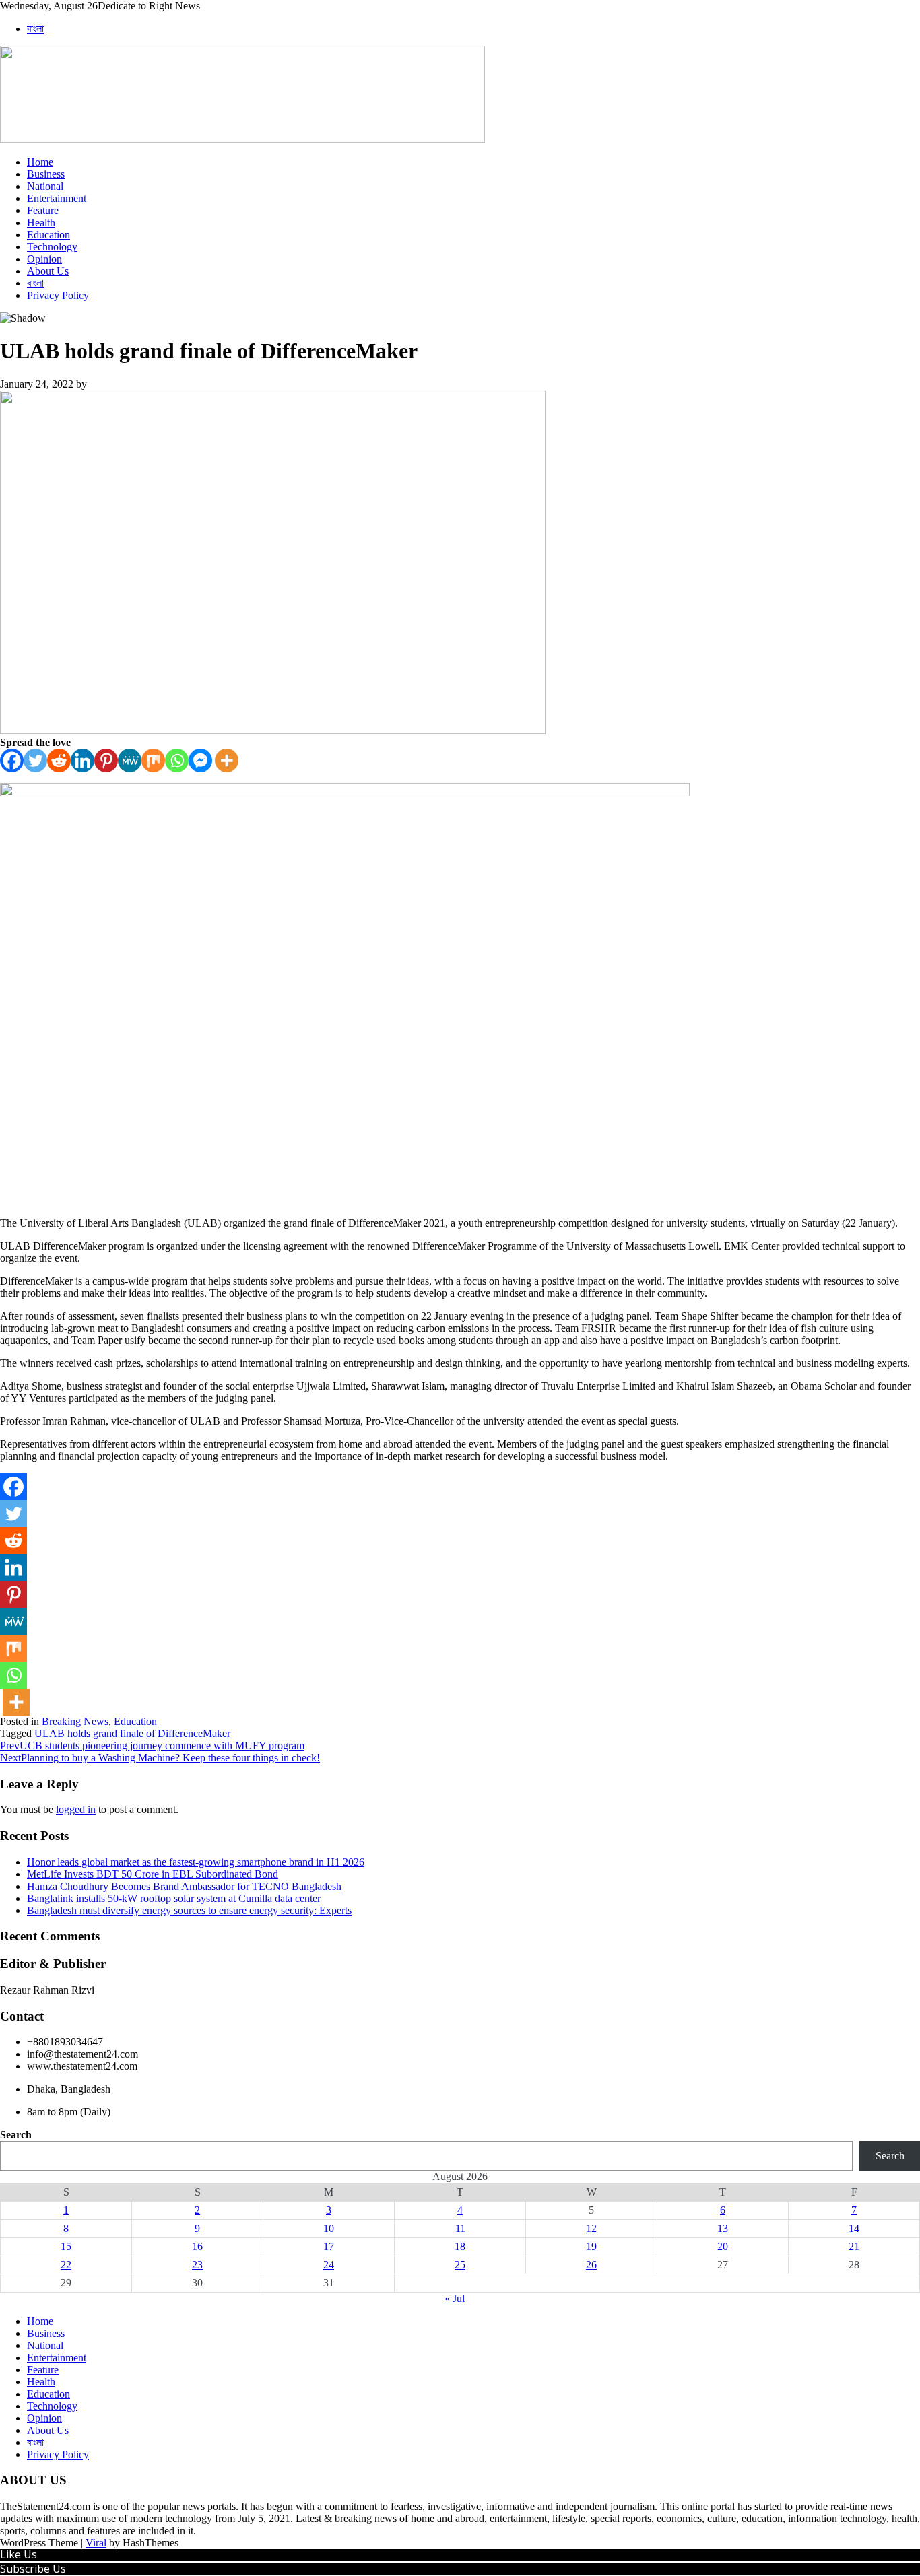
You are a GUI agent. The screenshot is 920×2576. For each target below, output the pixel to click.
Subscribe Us (33, 2569)
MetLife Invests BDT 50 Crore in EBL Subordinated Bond (153, 1874)
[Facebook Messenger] (200, 760)
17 (329, 2246)
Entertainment (57, 198)
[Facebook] (12, 760)
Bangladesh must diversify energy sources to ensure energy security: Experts (189, 1910)
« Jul (455, 2298)
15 (66, 2246)
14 (854, 2228)
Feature (43, 210)
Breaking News (75, 1721)
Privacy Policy (58, 295)
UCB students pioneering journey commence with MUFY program (152, 1745)
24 (329, 2265)
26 (591, 2265)
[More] (227, 760)
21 (854, 2246)
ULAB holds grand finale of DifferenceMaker (132, 1733)
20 (723, 2246)
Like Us (19, 2554)
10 (329, 2228)
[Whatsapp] (177, 760)
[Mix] (153, 760)
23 (197, 2265)
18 (460, 2246)
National (45, 186)
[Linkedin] (83, 760)
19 (591, 2246)
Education (48, 235)
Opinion (44, 259)
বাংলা (35, 29)
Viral (96, 2543)
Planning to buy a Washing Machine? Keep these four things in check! (160, 1758)
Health (41, 223)
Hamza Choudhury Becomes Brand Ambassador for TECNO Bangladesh (184, 1886)
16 (197, 2246)
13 (723, 2228)
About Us (48, 271)
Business (46, 174)
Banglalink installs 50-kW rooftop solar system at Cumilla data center (174, 1898)
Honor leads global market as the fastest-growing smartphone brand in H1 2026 (196, 1862)
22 (66, 2265)
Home (40, 162)
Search (16, 2135)
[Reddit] (59, 760)
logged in (76, 1809)
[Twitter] (35, 760)
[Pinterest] (106, 760)
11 (460, 2228)
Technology (52, 247)
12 (591, 2228)
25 (460, 2265)
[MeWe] (130, 760)
